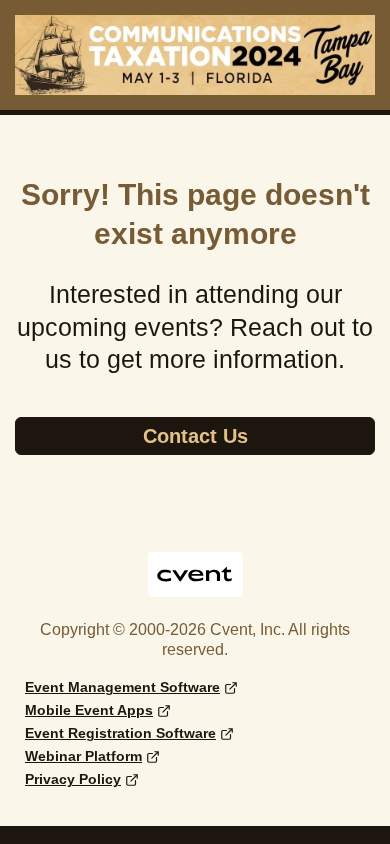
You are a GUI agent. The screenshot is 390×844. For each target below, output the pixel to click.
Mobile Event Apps (89, 710)
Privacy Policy (73, 779)
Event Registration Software (120, 733)
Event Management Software (122, 687)
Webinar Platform (83, 756)
